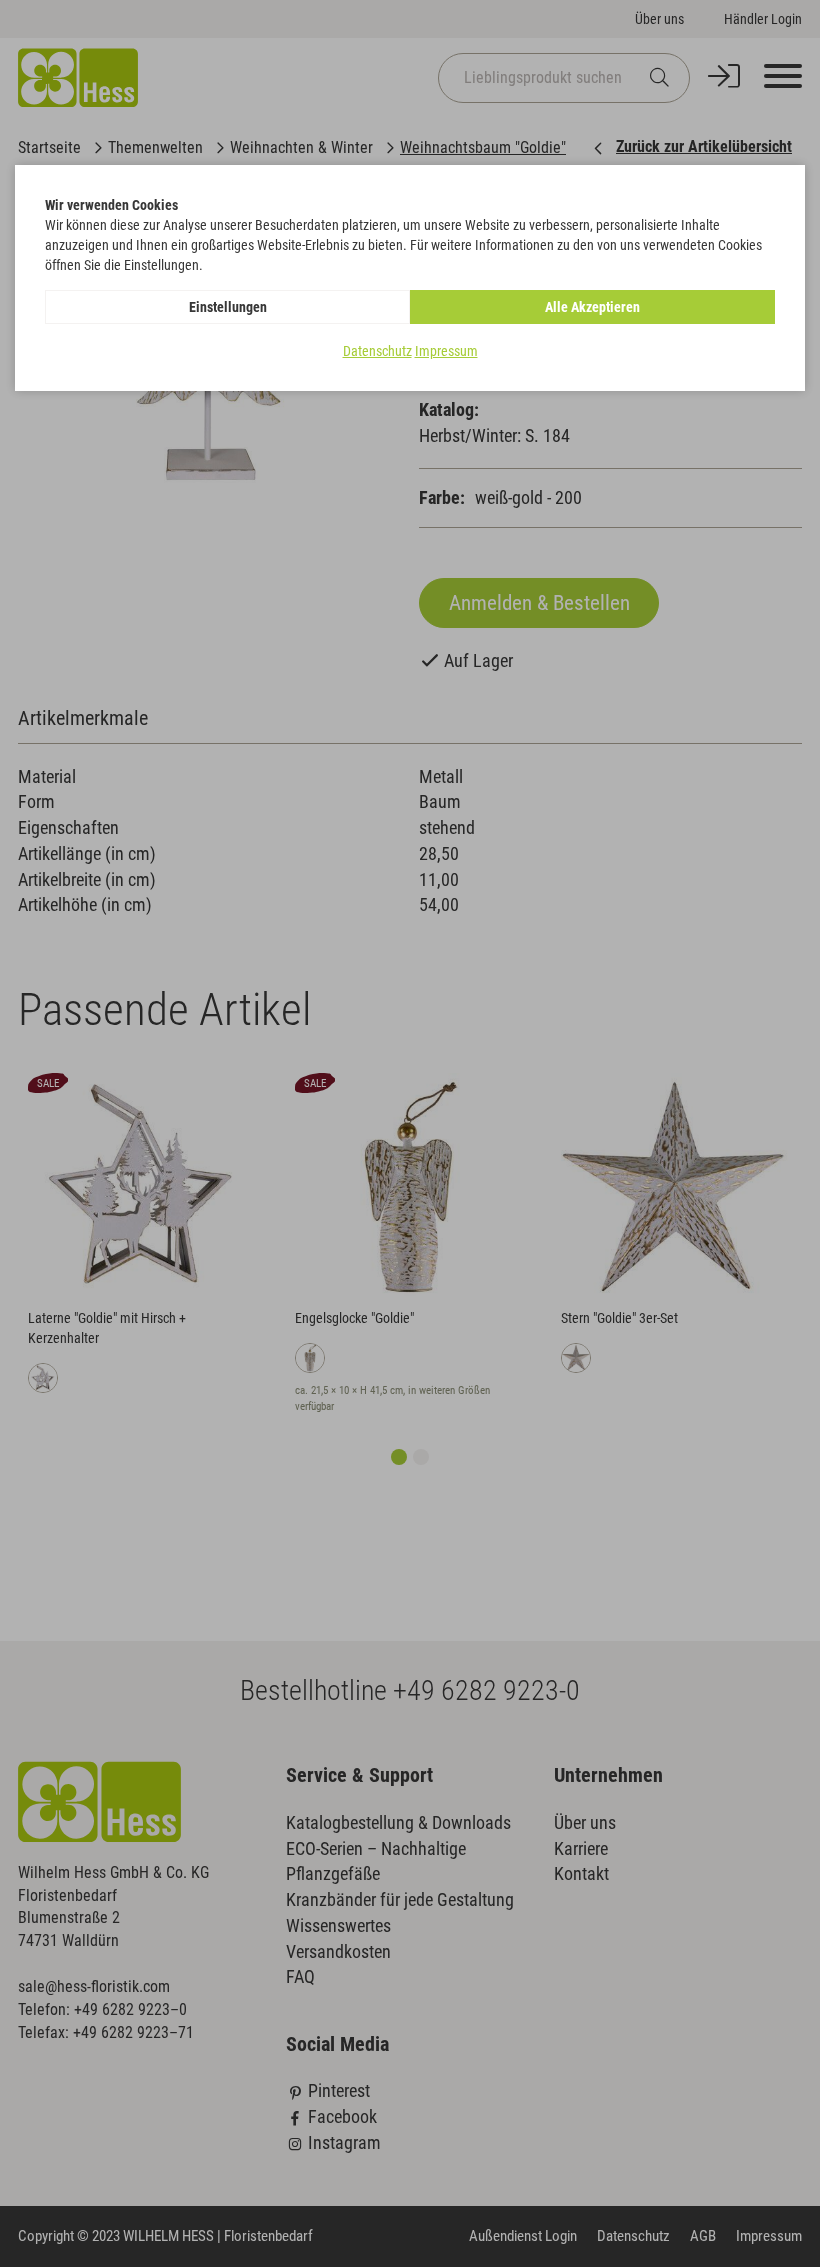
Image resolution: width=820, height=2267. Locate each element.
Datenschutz (377, 351)
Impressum (446, 351)
